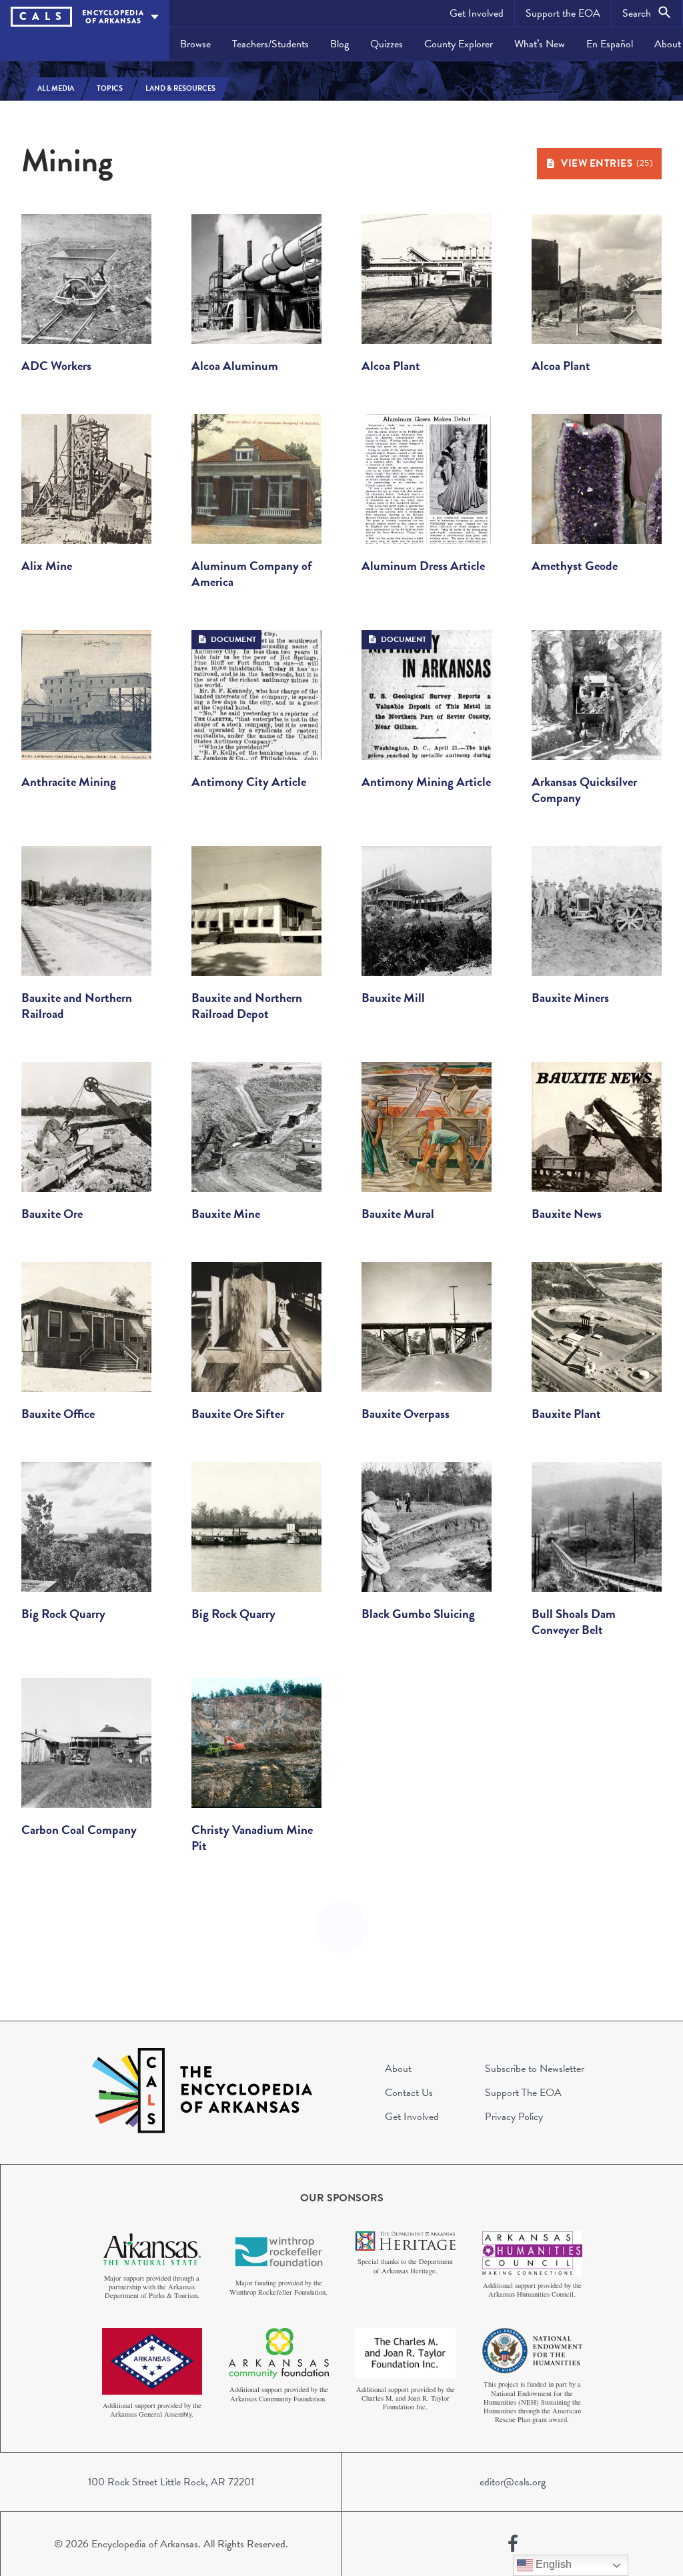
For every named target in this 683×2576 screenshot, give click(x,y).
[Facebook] (513, 2544)
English (552, 2564)
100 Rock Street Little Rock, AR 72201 (171, 2482)
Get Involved (477, 13)
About (398, 2069)
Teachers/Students (270, 44)
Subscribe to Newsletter (535, 2069)
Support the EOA (563, 13)
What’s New (540, 44)
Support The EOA (523, 2093)
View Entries (607, 163)
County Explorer (459, 44)
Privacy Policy (514, 2117)
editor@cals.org (513, 2482)
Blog (339, 44)
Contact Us (409, 2093)
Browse (195, 44)
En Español (610, 44)
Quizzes (387, 44)
